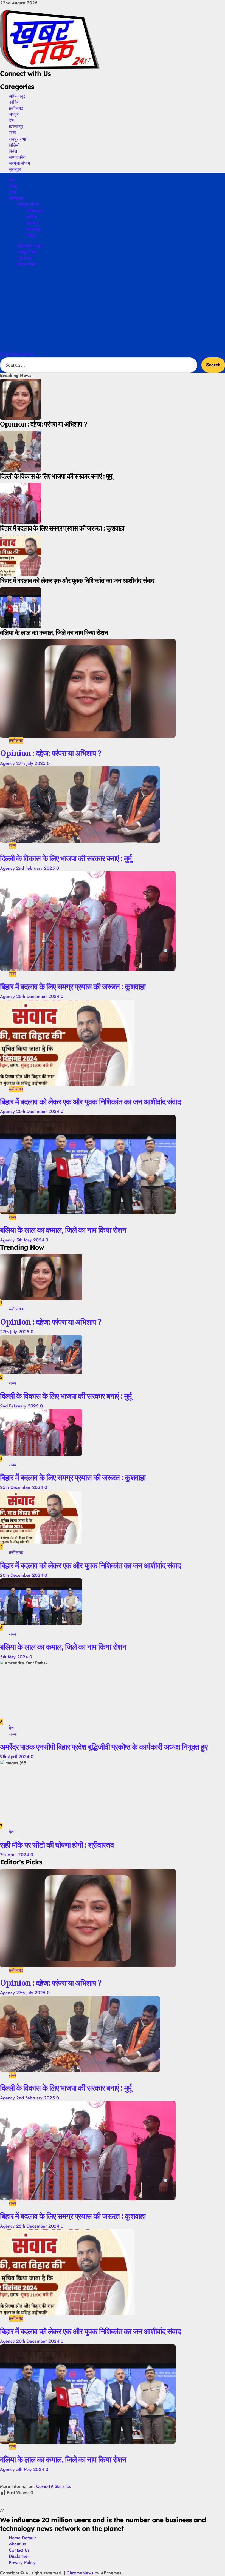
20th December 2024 (38, 1111)
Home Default (22, 2538)
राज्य (12, 133)
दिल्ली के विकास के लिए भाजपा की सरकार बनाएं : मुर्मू (66, 858)
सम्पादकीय (17, 157)
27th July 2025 (32, 763)
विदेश (13, 151)
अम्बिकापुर (17, 96)
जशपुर (14, 114)
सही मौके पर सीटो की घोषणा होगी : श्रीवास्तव (57, 1845)
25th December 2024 (38, 996)
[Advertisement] (113, 310)
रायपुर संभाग (19, 139)
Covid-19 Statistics (54, 2486)
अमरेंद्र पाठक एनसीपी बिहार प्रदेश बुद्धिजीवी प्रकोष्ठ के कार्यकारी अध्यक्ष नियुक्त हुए (104, 1747)
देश (11, 120)
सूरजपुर (15, 169)
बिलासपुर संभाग (30, 246)
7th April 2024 (15, 1855)
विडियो (14, 145)
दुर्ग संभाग (25, 258)
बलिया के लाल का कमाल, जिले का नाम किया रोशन (63, 1230)
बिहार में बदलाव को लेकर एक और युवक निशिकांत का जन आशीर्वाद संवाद (90, 1101)
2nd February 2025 (36, 868)
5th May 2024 (31, 1240)
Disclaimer (19, 2556)
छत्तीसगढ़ (16, 108)
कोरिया (14, 102)
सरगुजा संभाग (19, 163)
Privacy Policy (22, 2562)
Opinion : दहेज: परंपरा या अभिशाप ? (51, 753)
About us (17, 2544)
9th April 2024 (15, 1757)
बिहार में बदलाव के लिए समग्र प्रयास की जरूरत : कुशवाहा (73, 986)
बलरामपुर (16, 127)
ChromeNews (80, 2573)
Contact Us (19, 2550)
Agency (8, 763)
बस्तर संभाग (27, 264)
